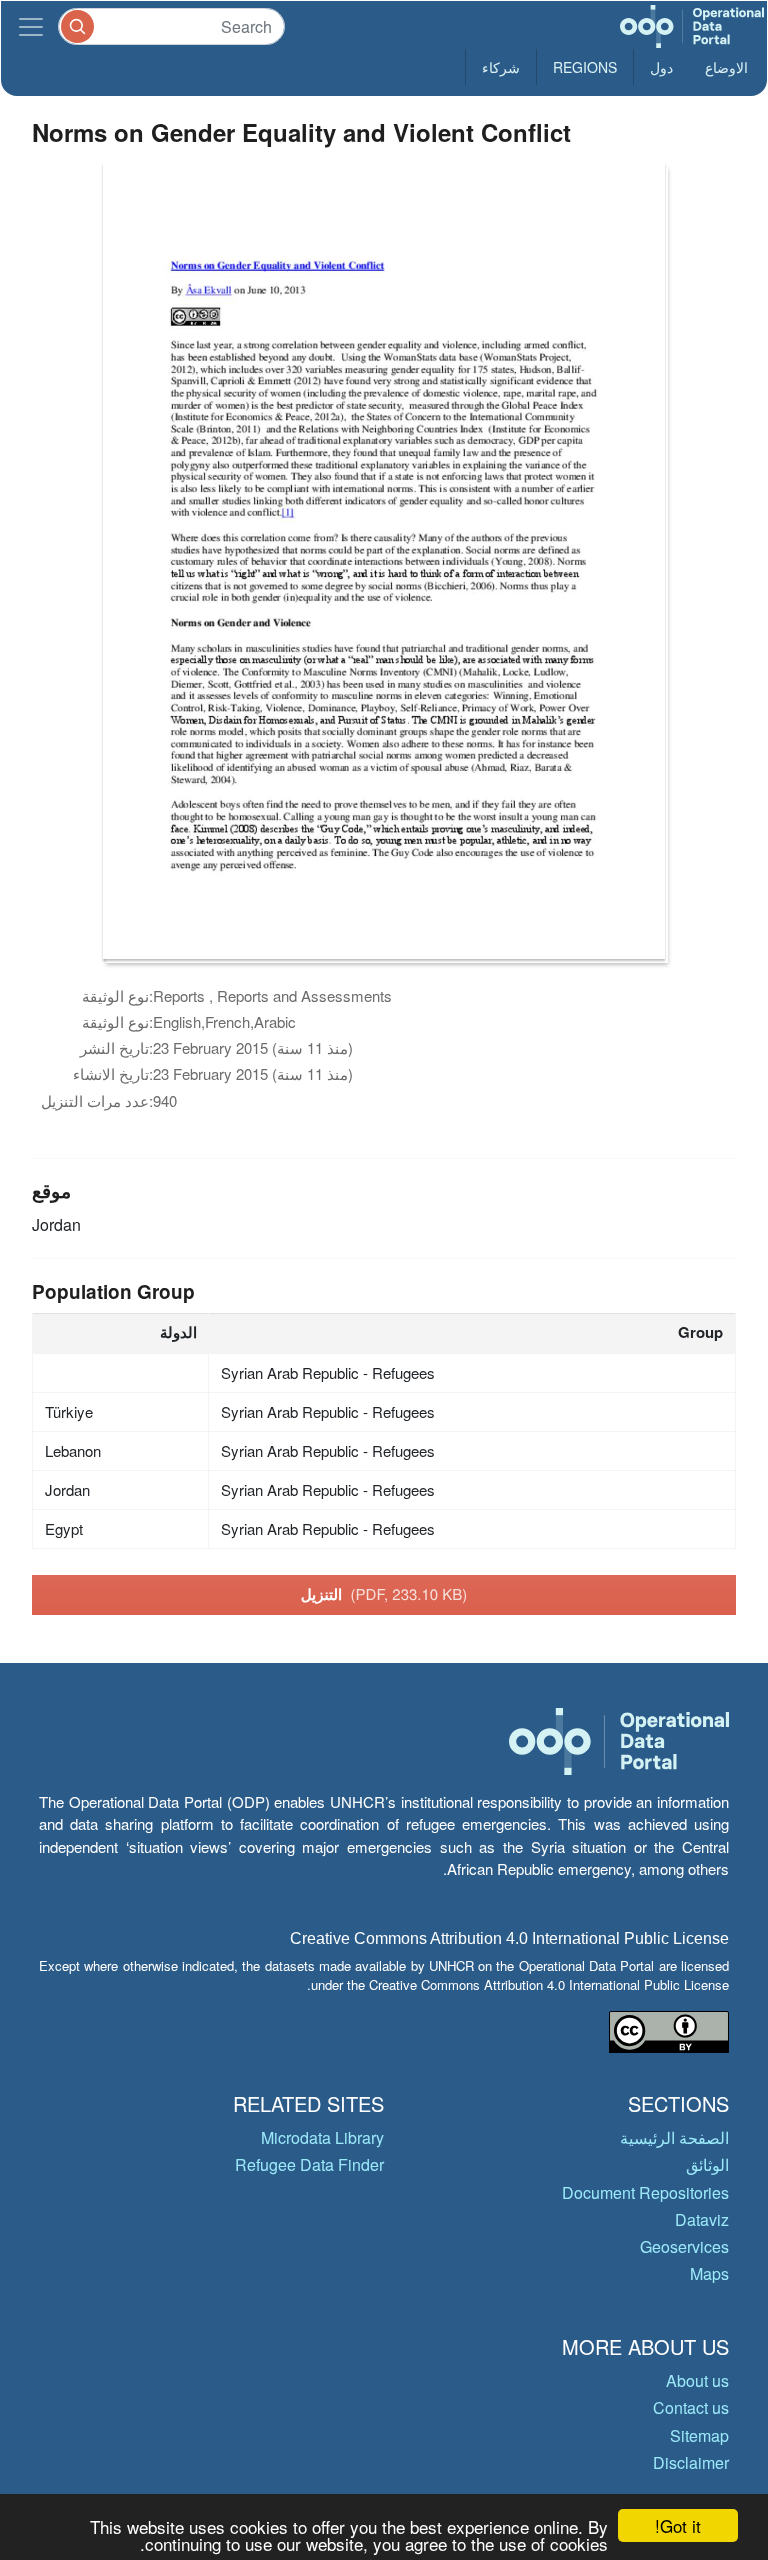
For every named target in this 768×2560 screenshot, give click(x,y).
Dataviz (702, 2219)
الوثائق (707, 2164)
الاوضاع (726, 67)
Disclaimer (691, 2462)
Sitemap (699, 2435)
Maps (709, 2273)
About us (697, 2380)
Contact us (691, 2407)
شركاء (501, 67)
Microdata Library (322, 2137)
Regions (585, 67)
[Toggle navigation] (31, 26)
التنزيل (384, 1594)
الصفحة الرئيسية (674, 2137)
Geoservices (684, 2246)
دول (661, 67)
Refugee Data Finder (309, 2164)
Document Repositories (645, 2192)
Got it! (678, 2525)
